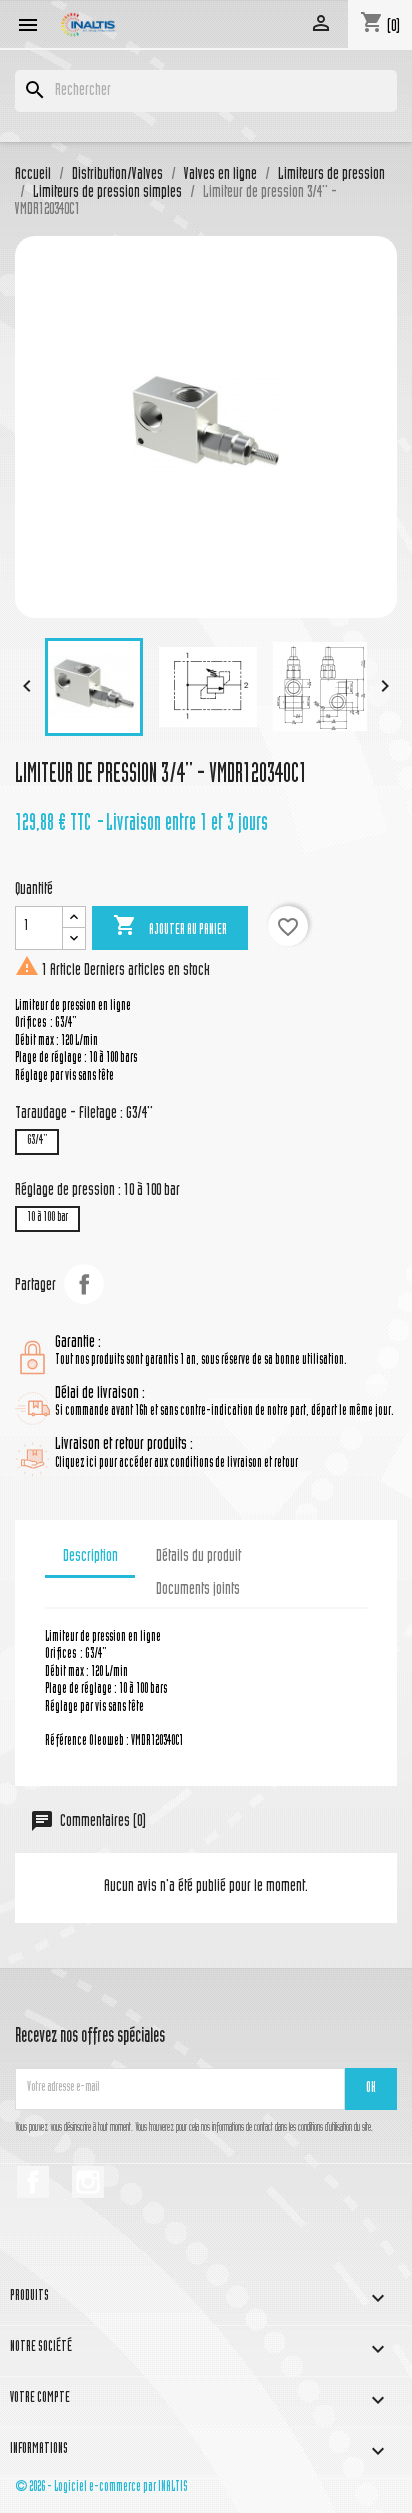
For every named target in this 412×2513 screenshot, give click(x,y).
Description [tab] (90, 1557)
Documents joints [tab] (198, 1590)
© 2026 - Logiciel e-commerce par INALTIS (101, 2487)
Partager (84, 1284)
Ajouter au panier (170, 926)
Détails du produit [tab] (198, 1557)
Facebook (33, 2182)
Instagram (88, 2182)
